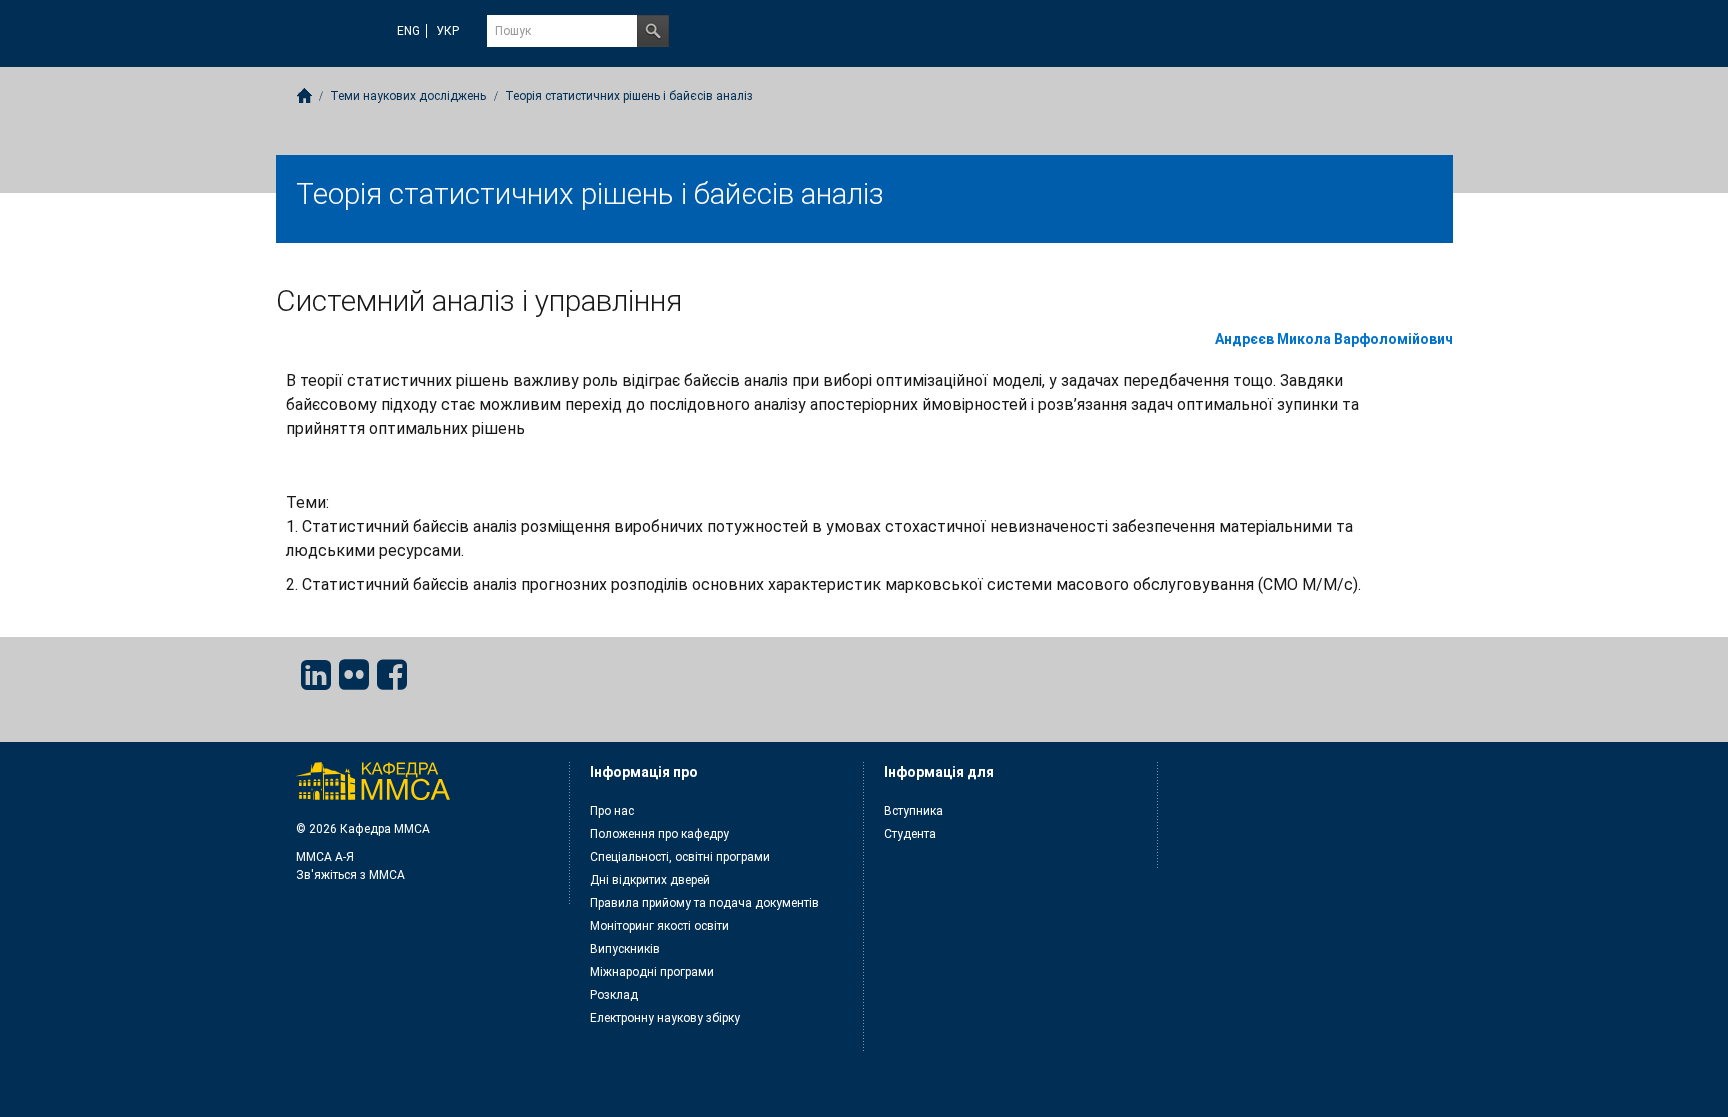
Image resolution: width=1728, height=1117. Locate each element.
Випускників (625, 949)
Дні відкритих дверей (650, 880)
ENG (408, 31)
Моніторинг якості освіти (659, 926)
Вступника (913, 811)
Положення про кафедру (659, 834)
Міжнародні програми (652, 972)
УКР (447, 31)
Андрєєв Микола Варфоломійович (1334, 339)
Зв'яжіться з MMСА (350, 875)
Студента (910, 834)
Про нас (612, 811)
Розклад (614, 995)
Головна (304, 95)
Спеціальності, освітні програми (680, 857)
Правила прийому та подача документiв (704, 903)
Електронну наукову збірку (665, 1018)
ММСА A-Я (325, 857)
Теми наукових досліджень (408, 96)
